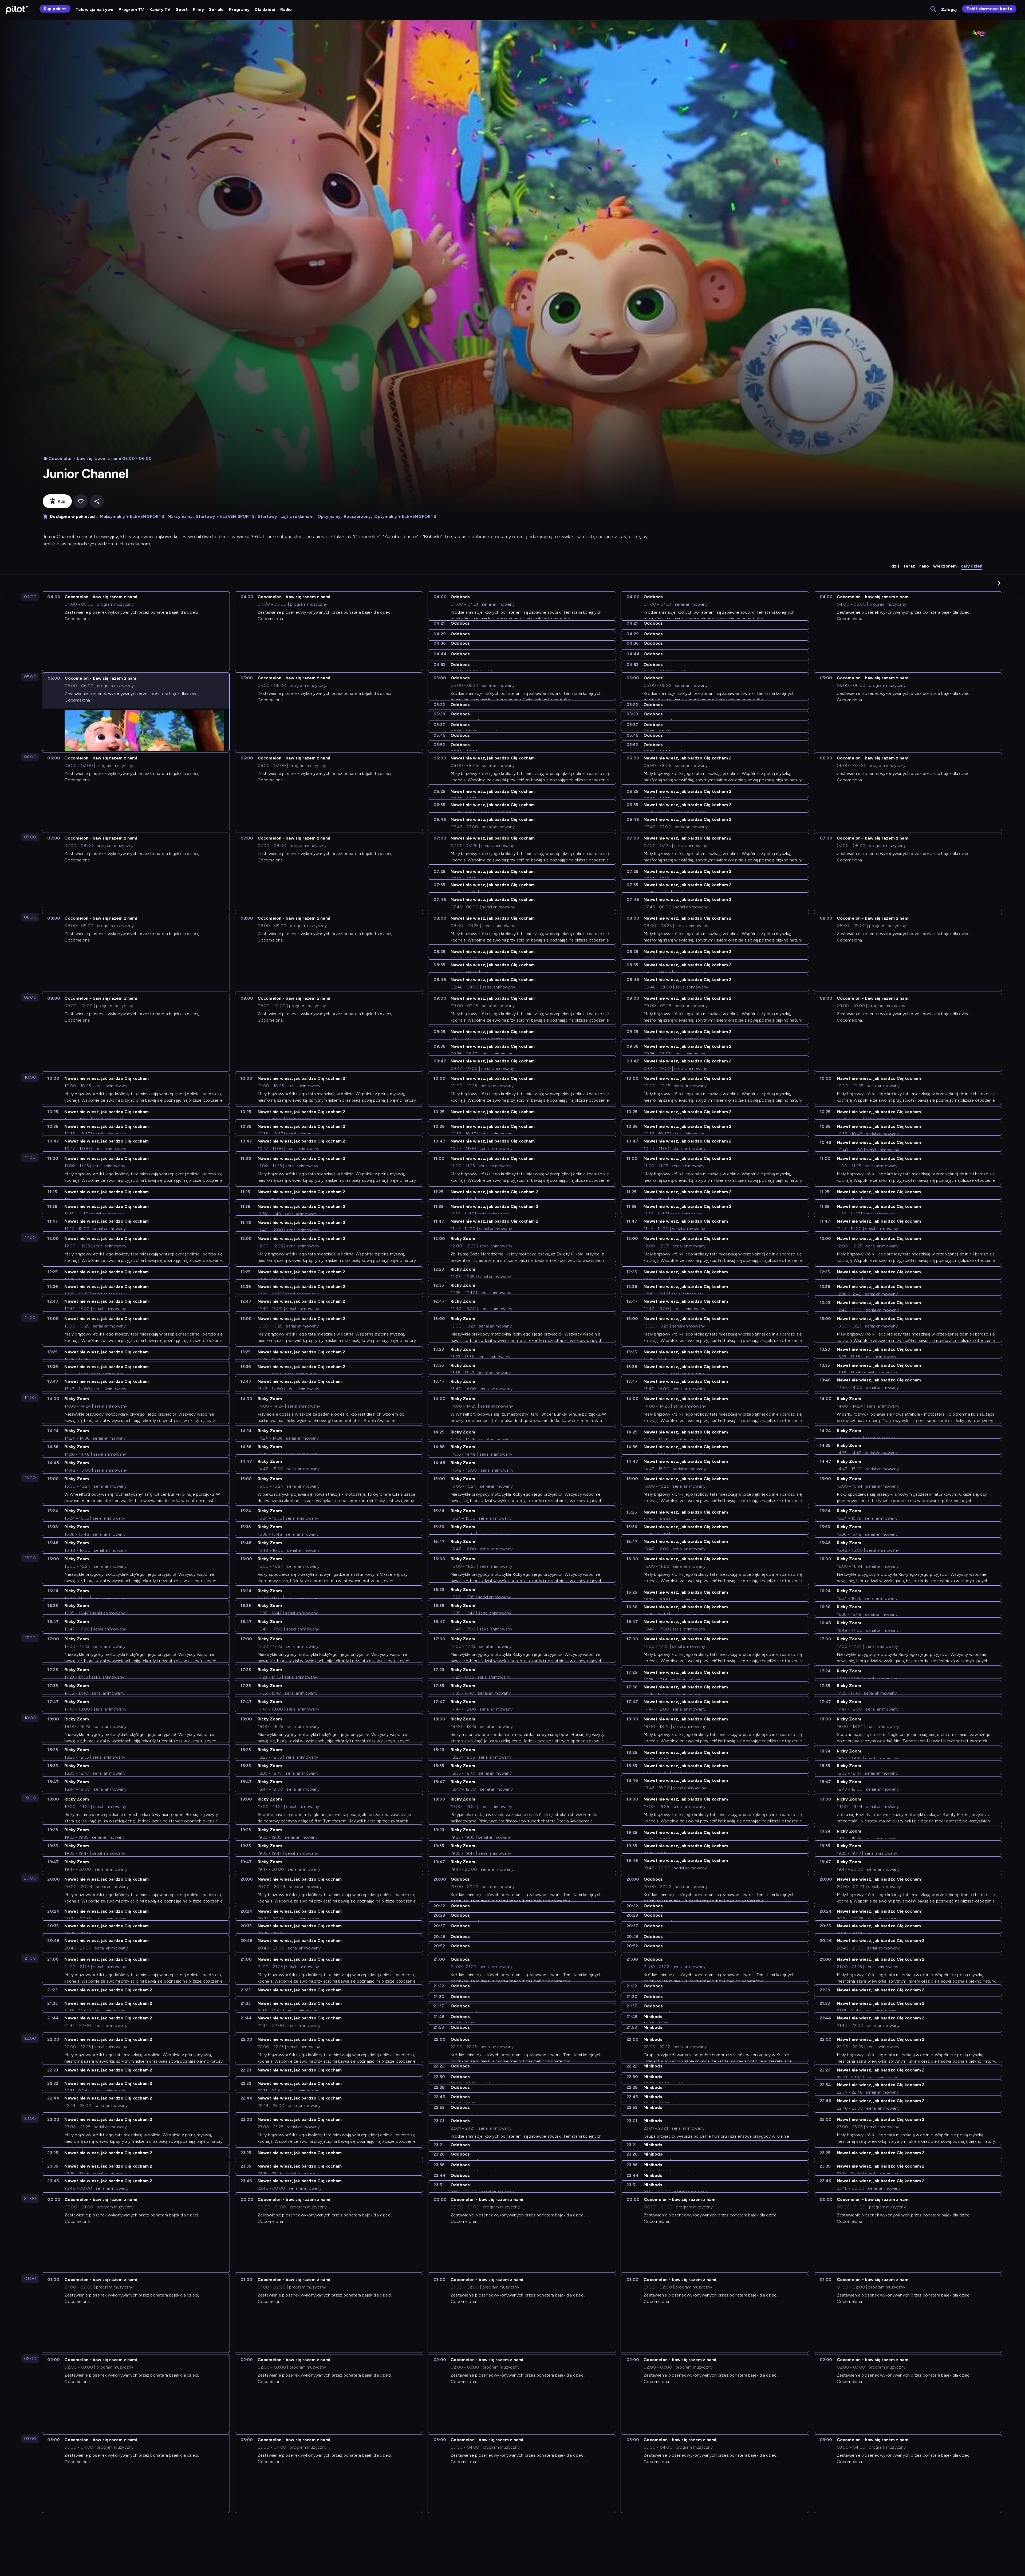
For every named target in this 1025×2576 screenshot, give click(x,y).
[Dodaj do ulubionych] (81, 501)
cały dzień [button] (972, 566)
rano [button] (924, 566)
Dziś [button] (895, 566)
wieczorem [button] (945, 566)
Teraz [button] (909, 566)
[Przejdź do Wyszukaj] (934, 9)
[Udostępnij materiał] (97, 501)
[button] (999, 583)
